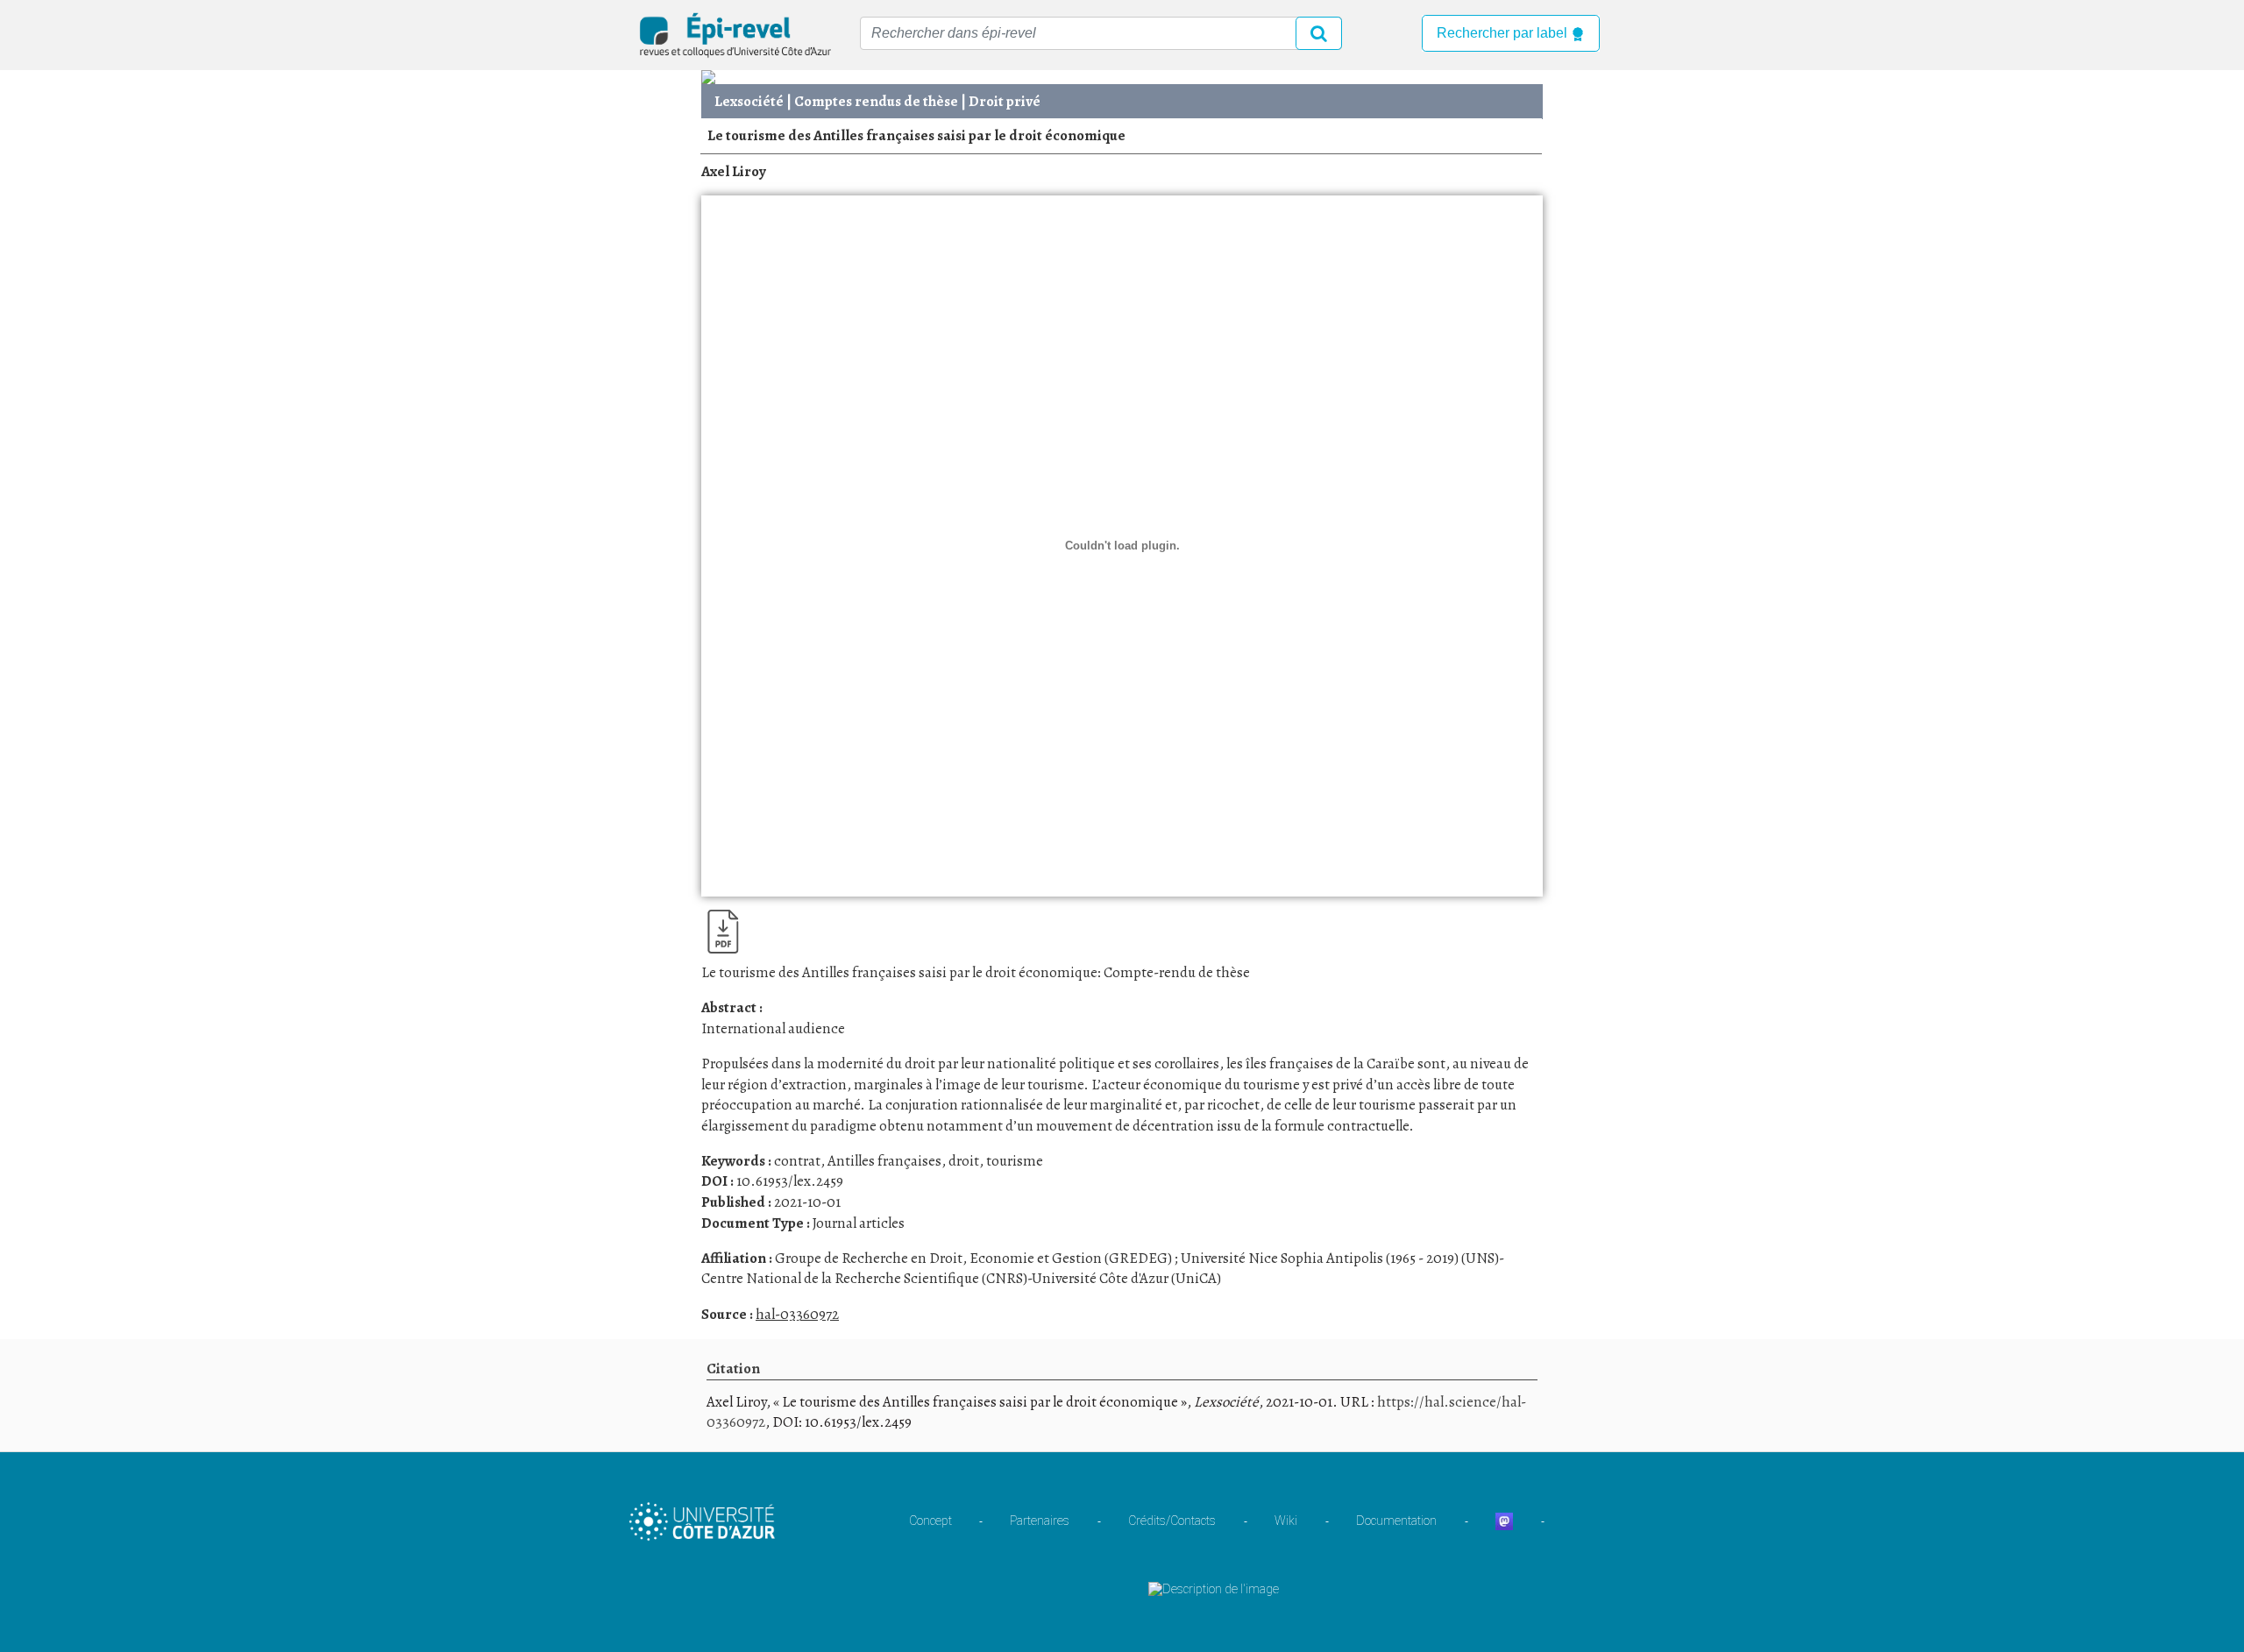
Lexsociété (749, 101)
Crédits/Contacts (1172, 1521)
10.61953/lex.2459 (790, 1181)
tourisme (1015, 1161)
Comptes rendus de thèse (876, 101)
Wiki (1286, 1521)
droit (964, 1161)
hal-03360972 (797, 1314)
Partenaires (1040, 1521)
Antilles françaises (884, 1161)
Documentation (1396, 1521)
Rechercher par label (1504, 33)
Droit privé (1005, 101)
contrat (797, 1161)
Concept (930, 1521)
